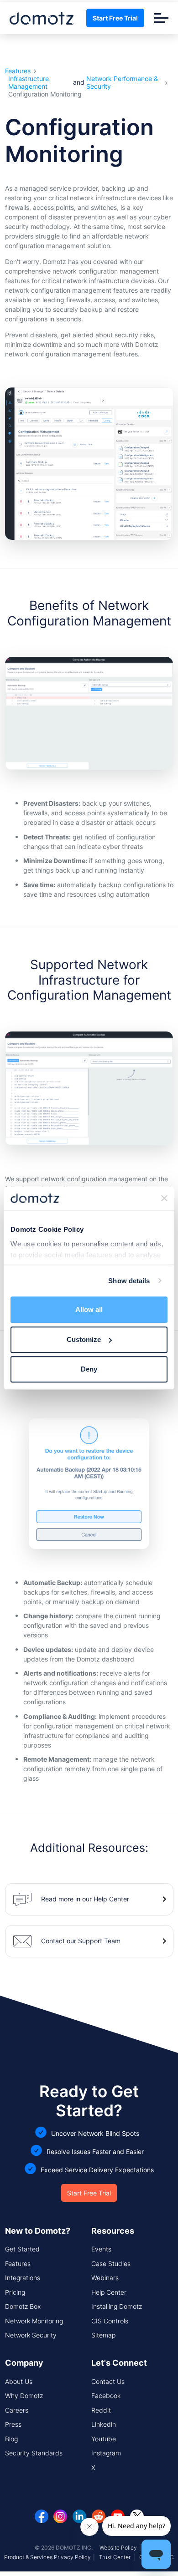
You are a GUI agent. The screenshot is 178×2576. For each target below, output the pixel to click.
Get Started (22, 2249)
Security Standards (34, 2453)
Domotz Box (23, 2306)
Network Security (31, 2335)
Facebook (106, 2396)
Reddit (101, 2410)
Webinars (105, 2278)
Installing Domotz (117, 2306)
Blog (11, 2439)
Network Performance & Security (122, 83)
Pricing (15, 2292)
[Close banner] (164, 1198)
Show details (129, 1281)
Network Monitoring (34, 2321)
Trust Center (115, 2557)
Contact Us (108, 2381)
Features (18, 71)
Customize (84, 1339)
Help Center (109, 2292)
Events (101, 2249)
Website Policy (118, 2548)
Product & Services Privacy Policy (47, 2557)
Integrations (23, 2278)
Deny (89, 1369)
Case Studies (111, 2264)
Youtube (104, 2439)
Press (13, 2424)
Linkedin (104, 2424)
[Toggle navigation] (161, 18)
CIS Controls (110, 2321)
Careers (17, 2410)
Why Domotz (24, 2396)
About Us (19, 2381)
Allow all (89, 1309)
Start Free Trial (115, 18)
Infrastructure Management (29, 83)
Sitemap (103, 2335)
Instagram (106, 2453)
